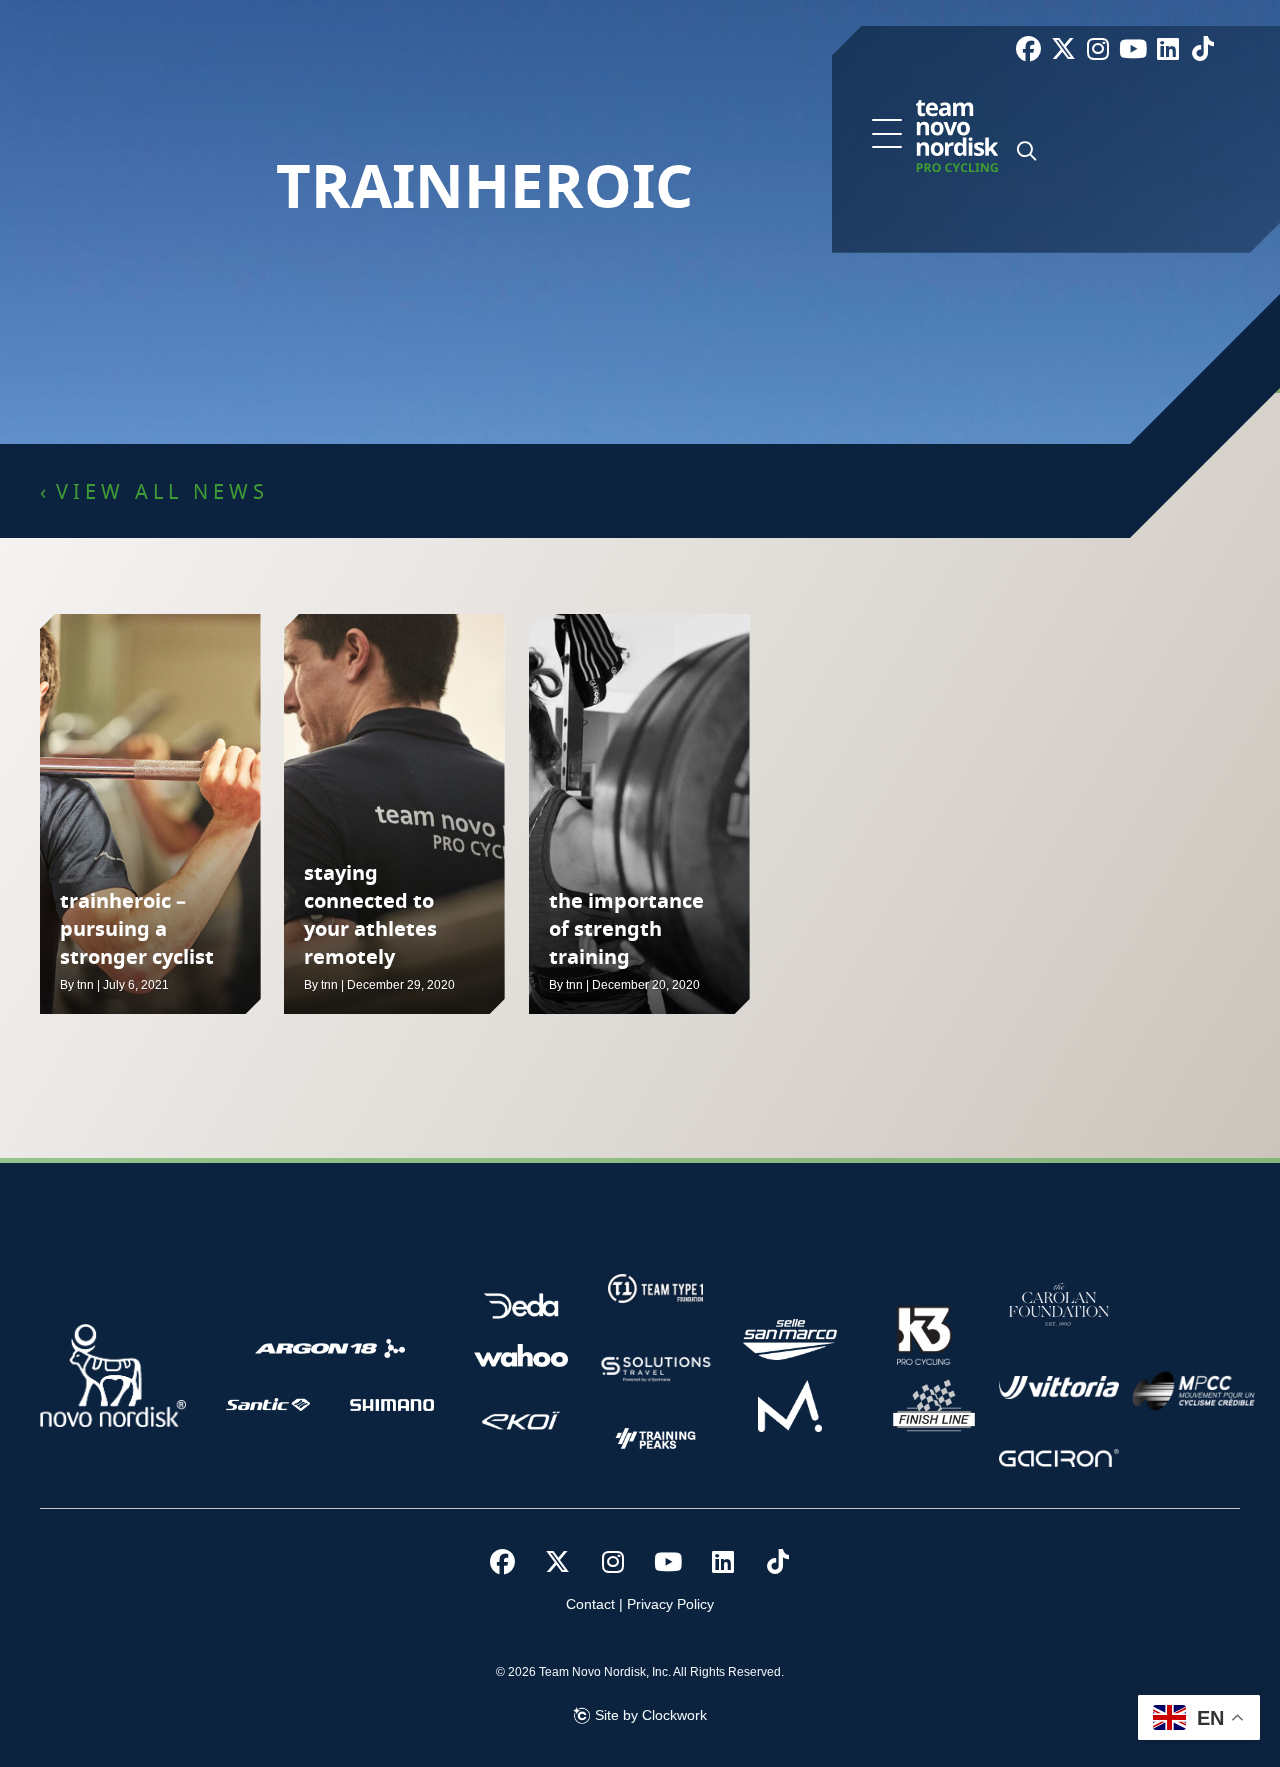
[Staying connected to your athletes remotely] (394, 814)
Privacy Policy (670, 1604)
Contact (590, 1604)
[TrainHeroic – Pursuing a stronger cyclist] (150, 814)
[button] (887, 135)
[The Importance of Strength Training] (639, 814)
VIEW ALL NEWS (162, 493)
